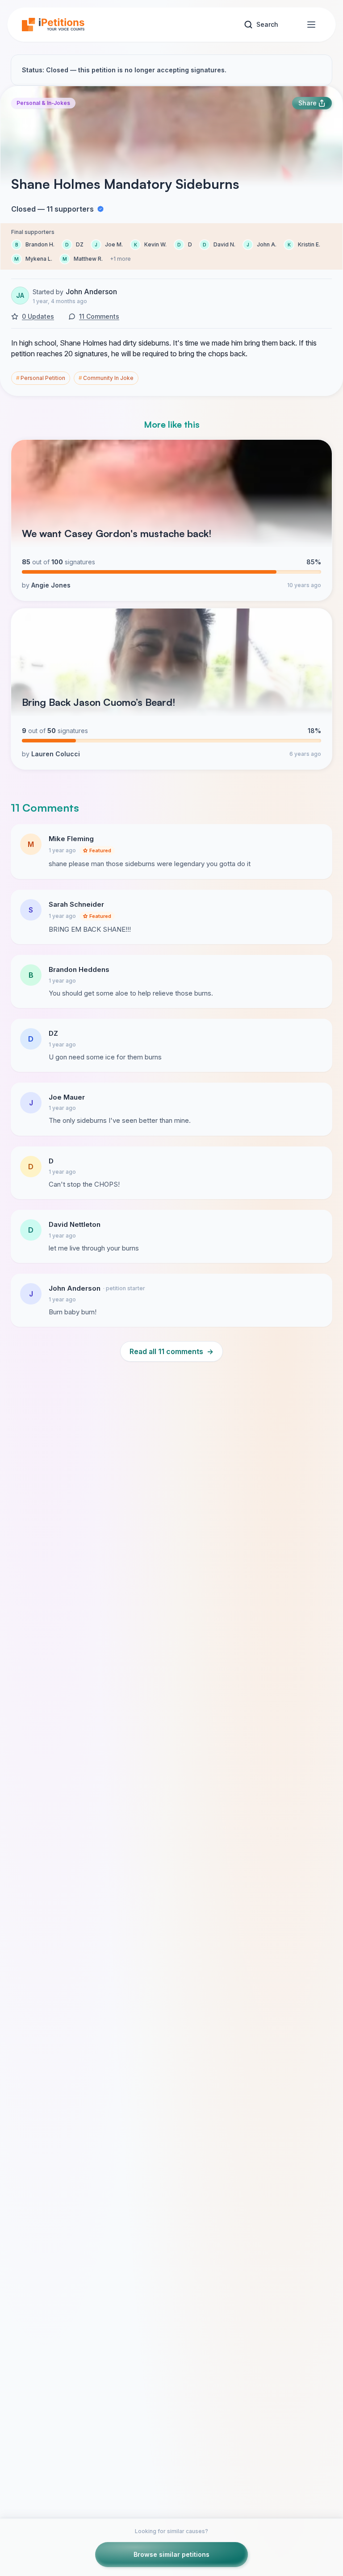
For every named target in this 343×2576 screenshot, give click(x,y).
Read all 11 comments (171, 1351)
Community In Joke (106, 378)
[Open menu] (311, 25)
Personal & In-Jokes (43, 103)
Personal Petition (41, 378)
